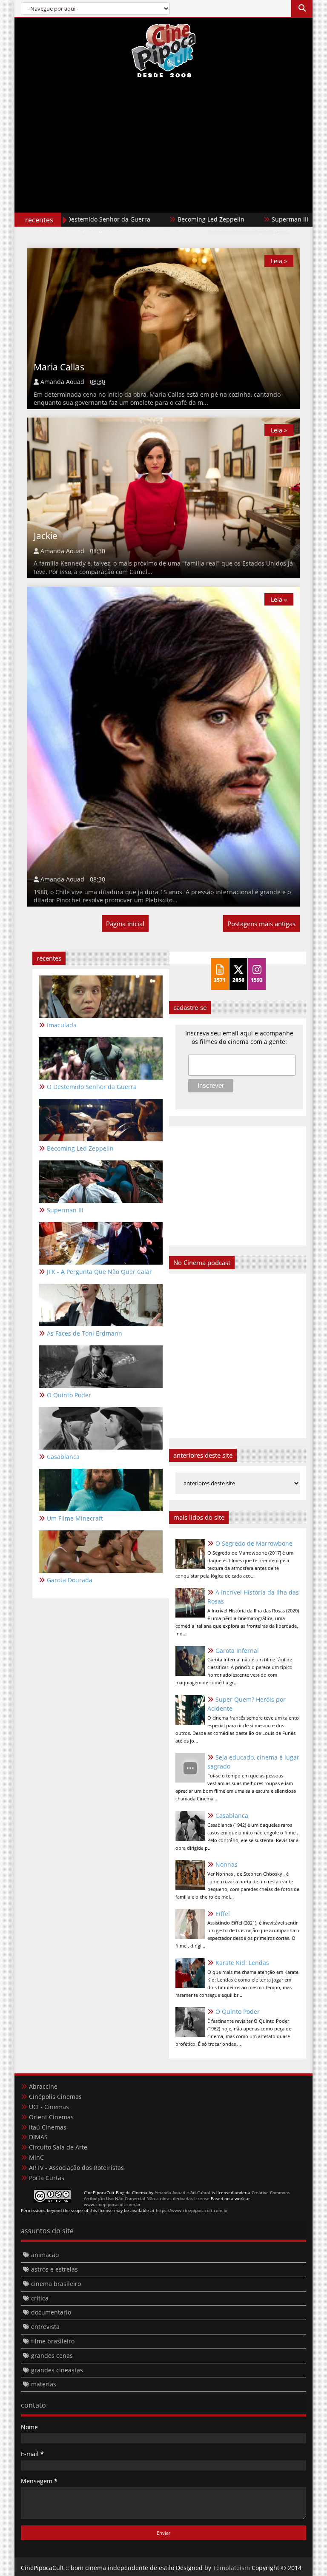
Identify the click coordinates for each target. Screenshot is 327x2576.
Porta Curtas (47, 2178)
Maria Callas (59, 367)
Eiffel (223, 1914)
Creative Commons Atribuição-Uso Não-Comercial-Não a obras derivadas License (187, 2195)
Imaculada (62, 1025)
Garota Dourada (70, 1580)
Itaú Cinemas (48, 2127)
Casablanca (232, 1815)
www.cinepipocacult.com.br (112, 2204)
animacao (45, 2255)
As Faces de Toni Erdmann (85, 1333)
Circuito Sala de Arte (58, 2147)
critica (40, 2298)
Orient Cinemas (51, 2117)
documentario (51, 2312)
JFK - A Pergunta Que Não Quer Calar (99, 1272)
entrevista (45, 2327)
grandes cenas (52, 2356)
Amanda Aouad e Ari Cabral (182, 2192)
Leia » (279, 261)
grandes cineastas (57, 2370)
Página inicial (125, 924)
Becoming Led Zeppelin (156, 219)
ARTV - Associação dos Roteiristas (76, 2168)
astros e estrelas (54, 2269)
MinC (36, 2157)
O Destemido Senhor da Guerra (92, 1087)
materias (44, 2384)
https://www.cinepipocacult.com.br (192, 2210)
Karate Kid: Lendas (242, 1963)
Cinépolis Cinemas (55, 2097)
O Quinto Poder (238, 2012)
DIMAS (38, 2137)
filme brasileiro (53, 2341)
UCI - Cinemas (49, 2107)
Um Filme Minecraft (75, 1518)
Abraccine (43, 2086)
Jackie (46, 536)
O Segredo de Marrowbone (254, 1543)
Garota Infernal (237, 1651)
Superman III (235, 219)
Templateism (231, 2568)
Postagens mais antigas (261, 924)
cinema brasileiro (56, 2284)
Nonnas (227, 1864)
